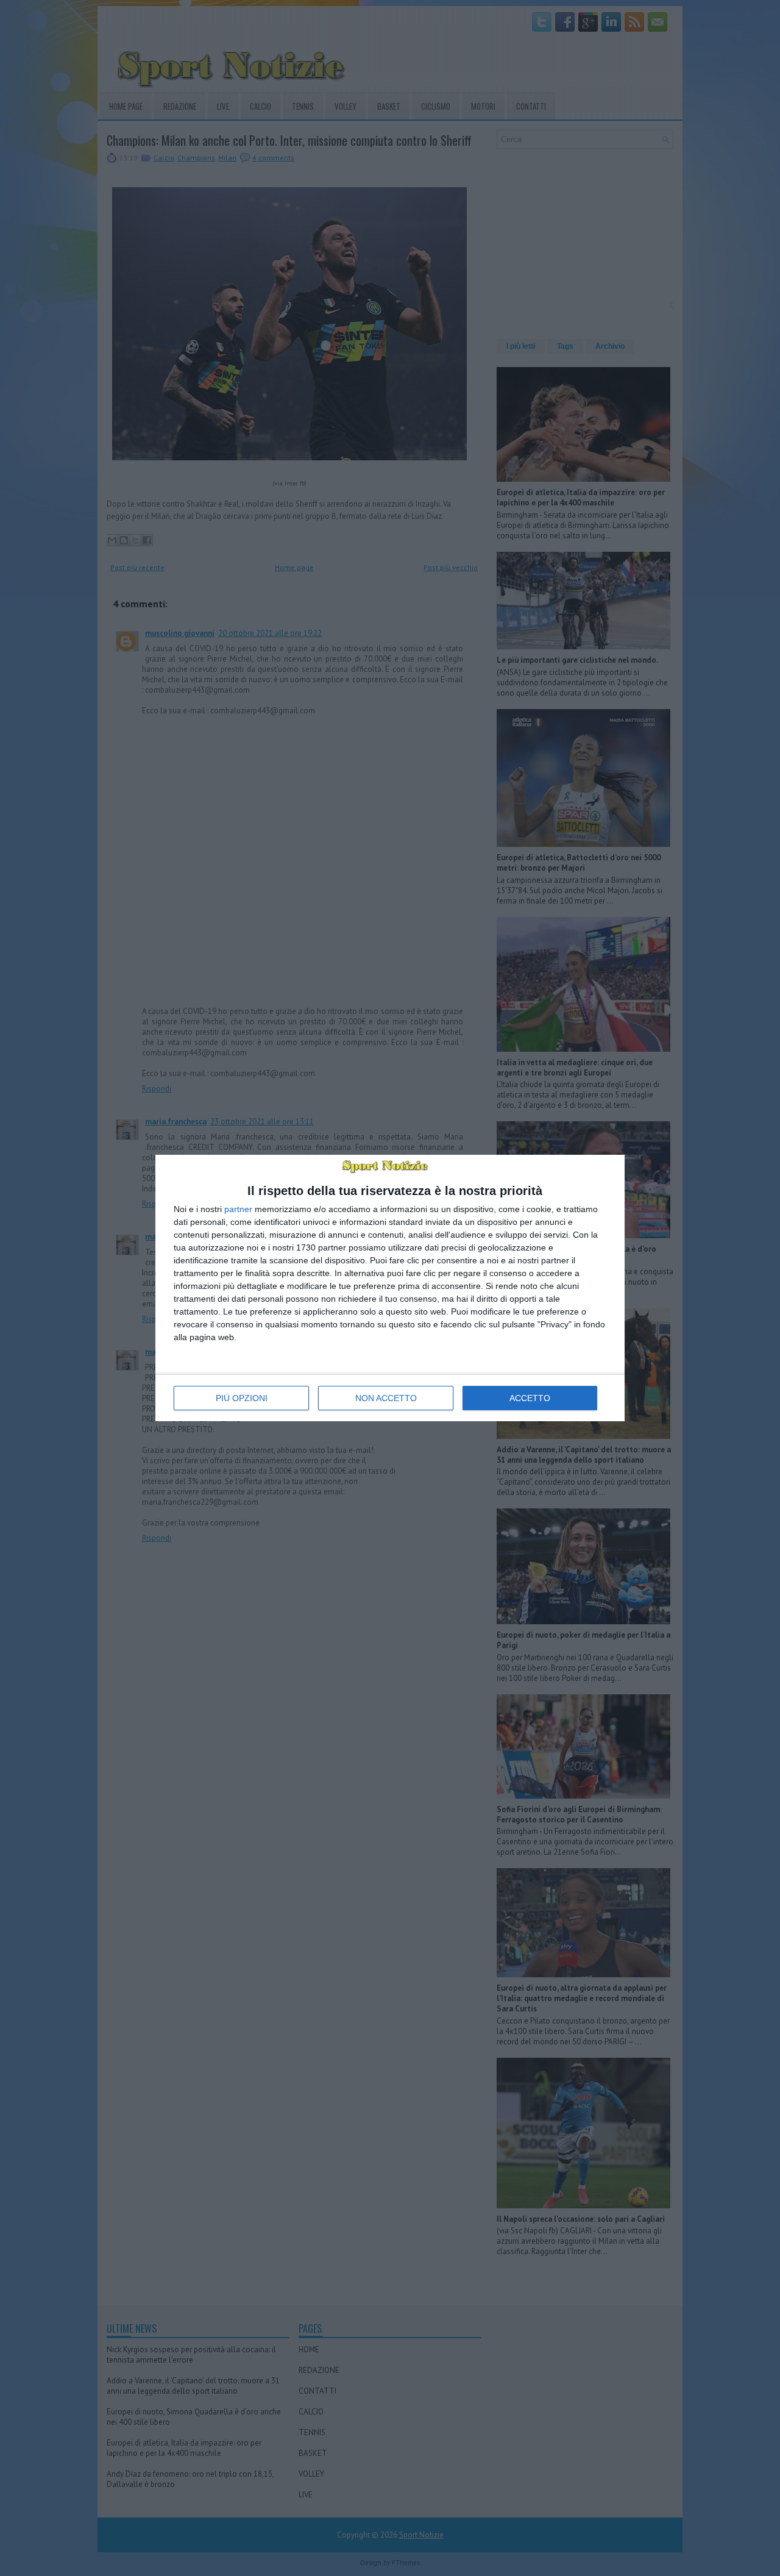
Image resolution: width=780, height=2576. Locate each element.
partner (238, 1209)
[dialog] (390, 1288)
